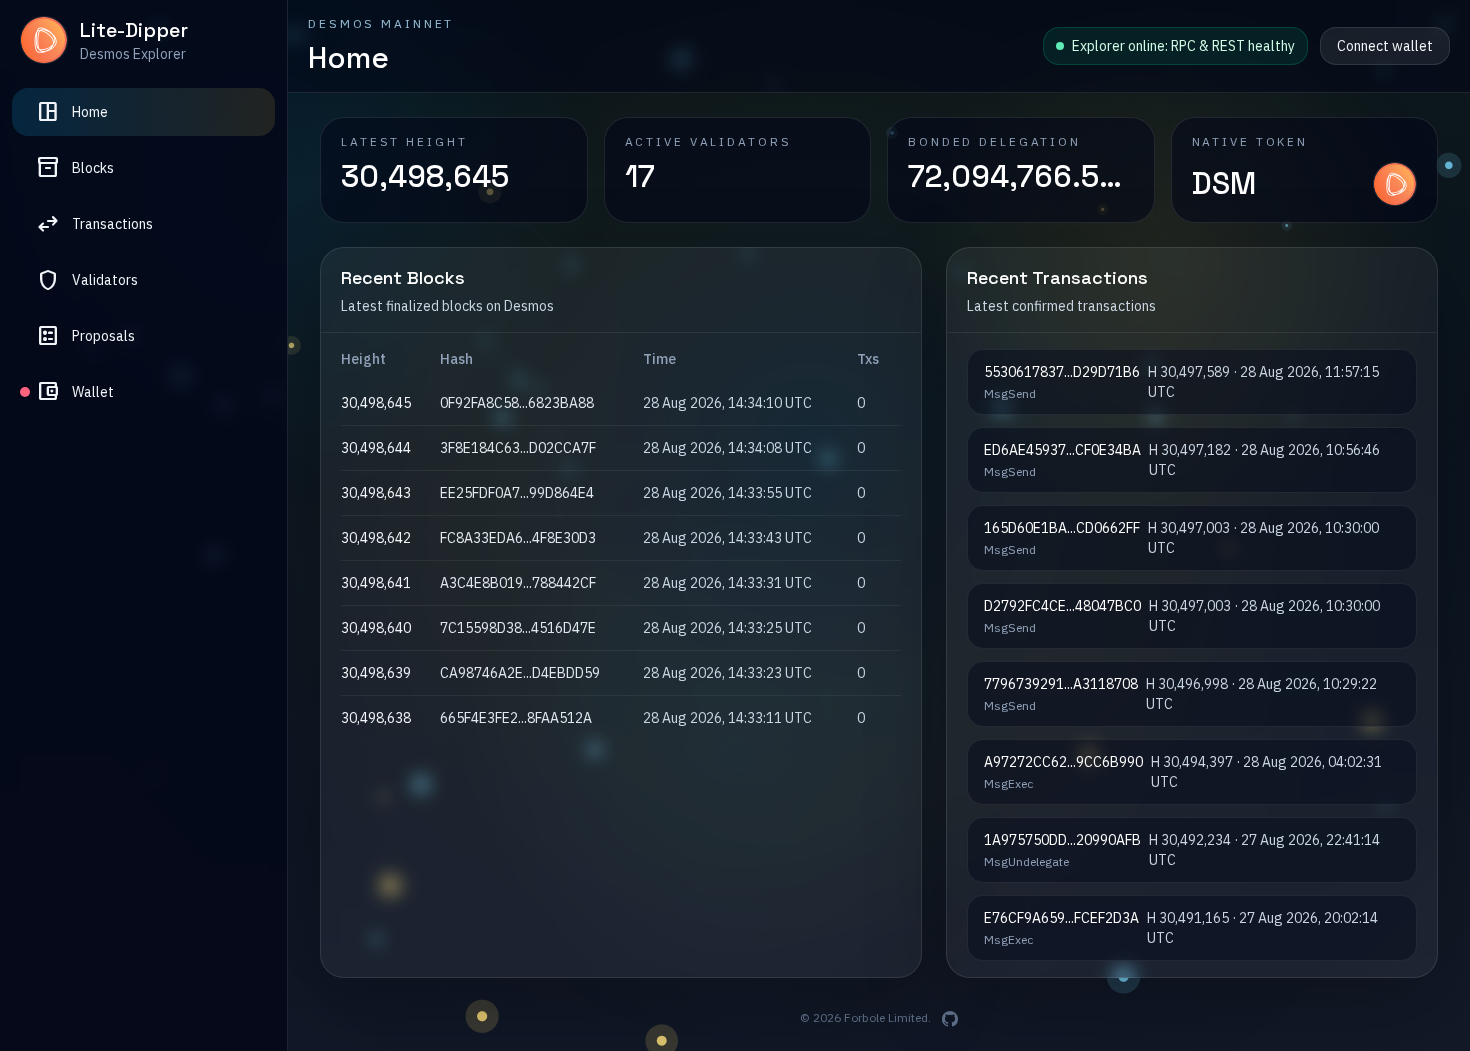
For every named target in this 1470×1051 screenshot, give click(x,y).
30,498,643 (376, 493)
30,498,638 (376, 718)
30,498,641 (376, 583)
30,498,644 (376, 448)
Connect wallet (1385, 46)
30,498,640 (376, 628)
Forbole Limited (886, 1017)
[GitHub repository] (950, 1019)
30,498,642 (376, 538)
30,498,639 (376, 673)
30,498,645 (376, 403)
